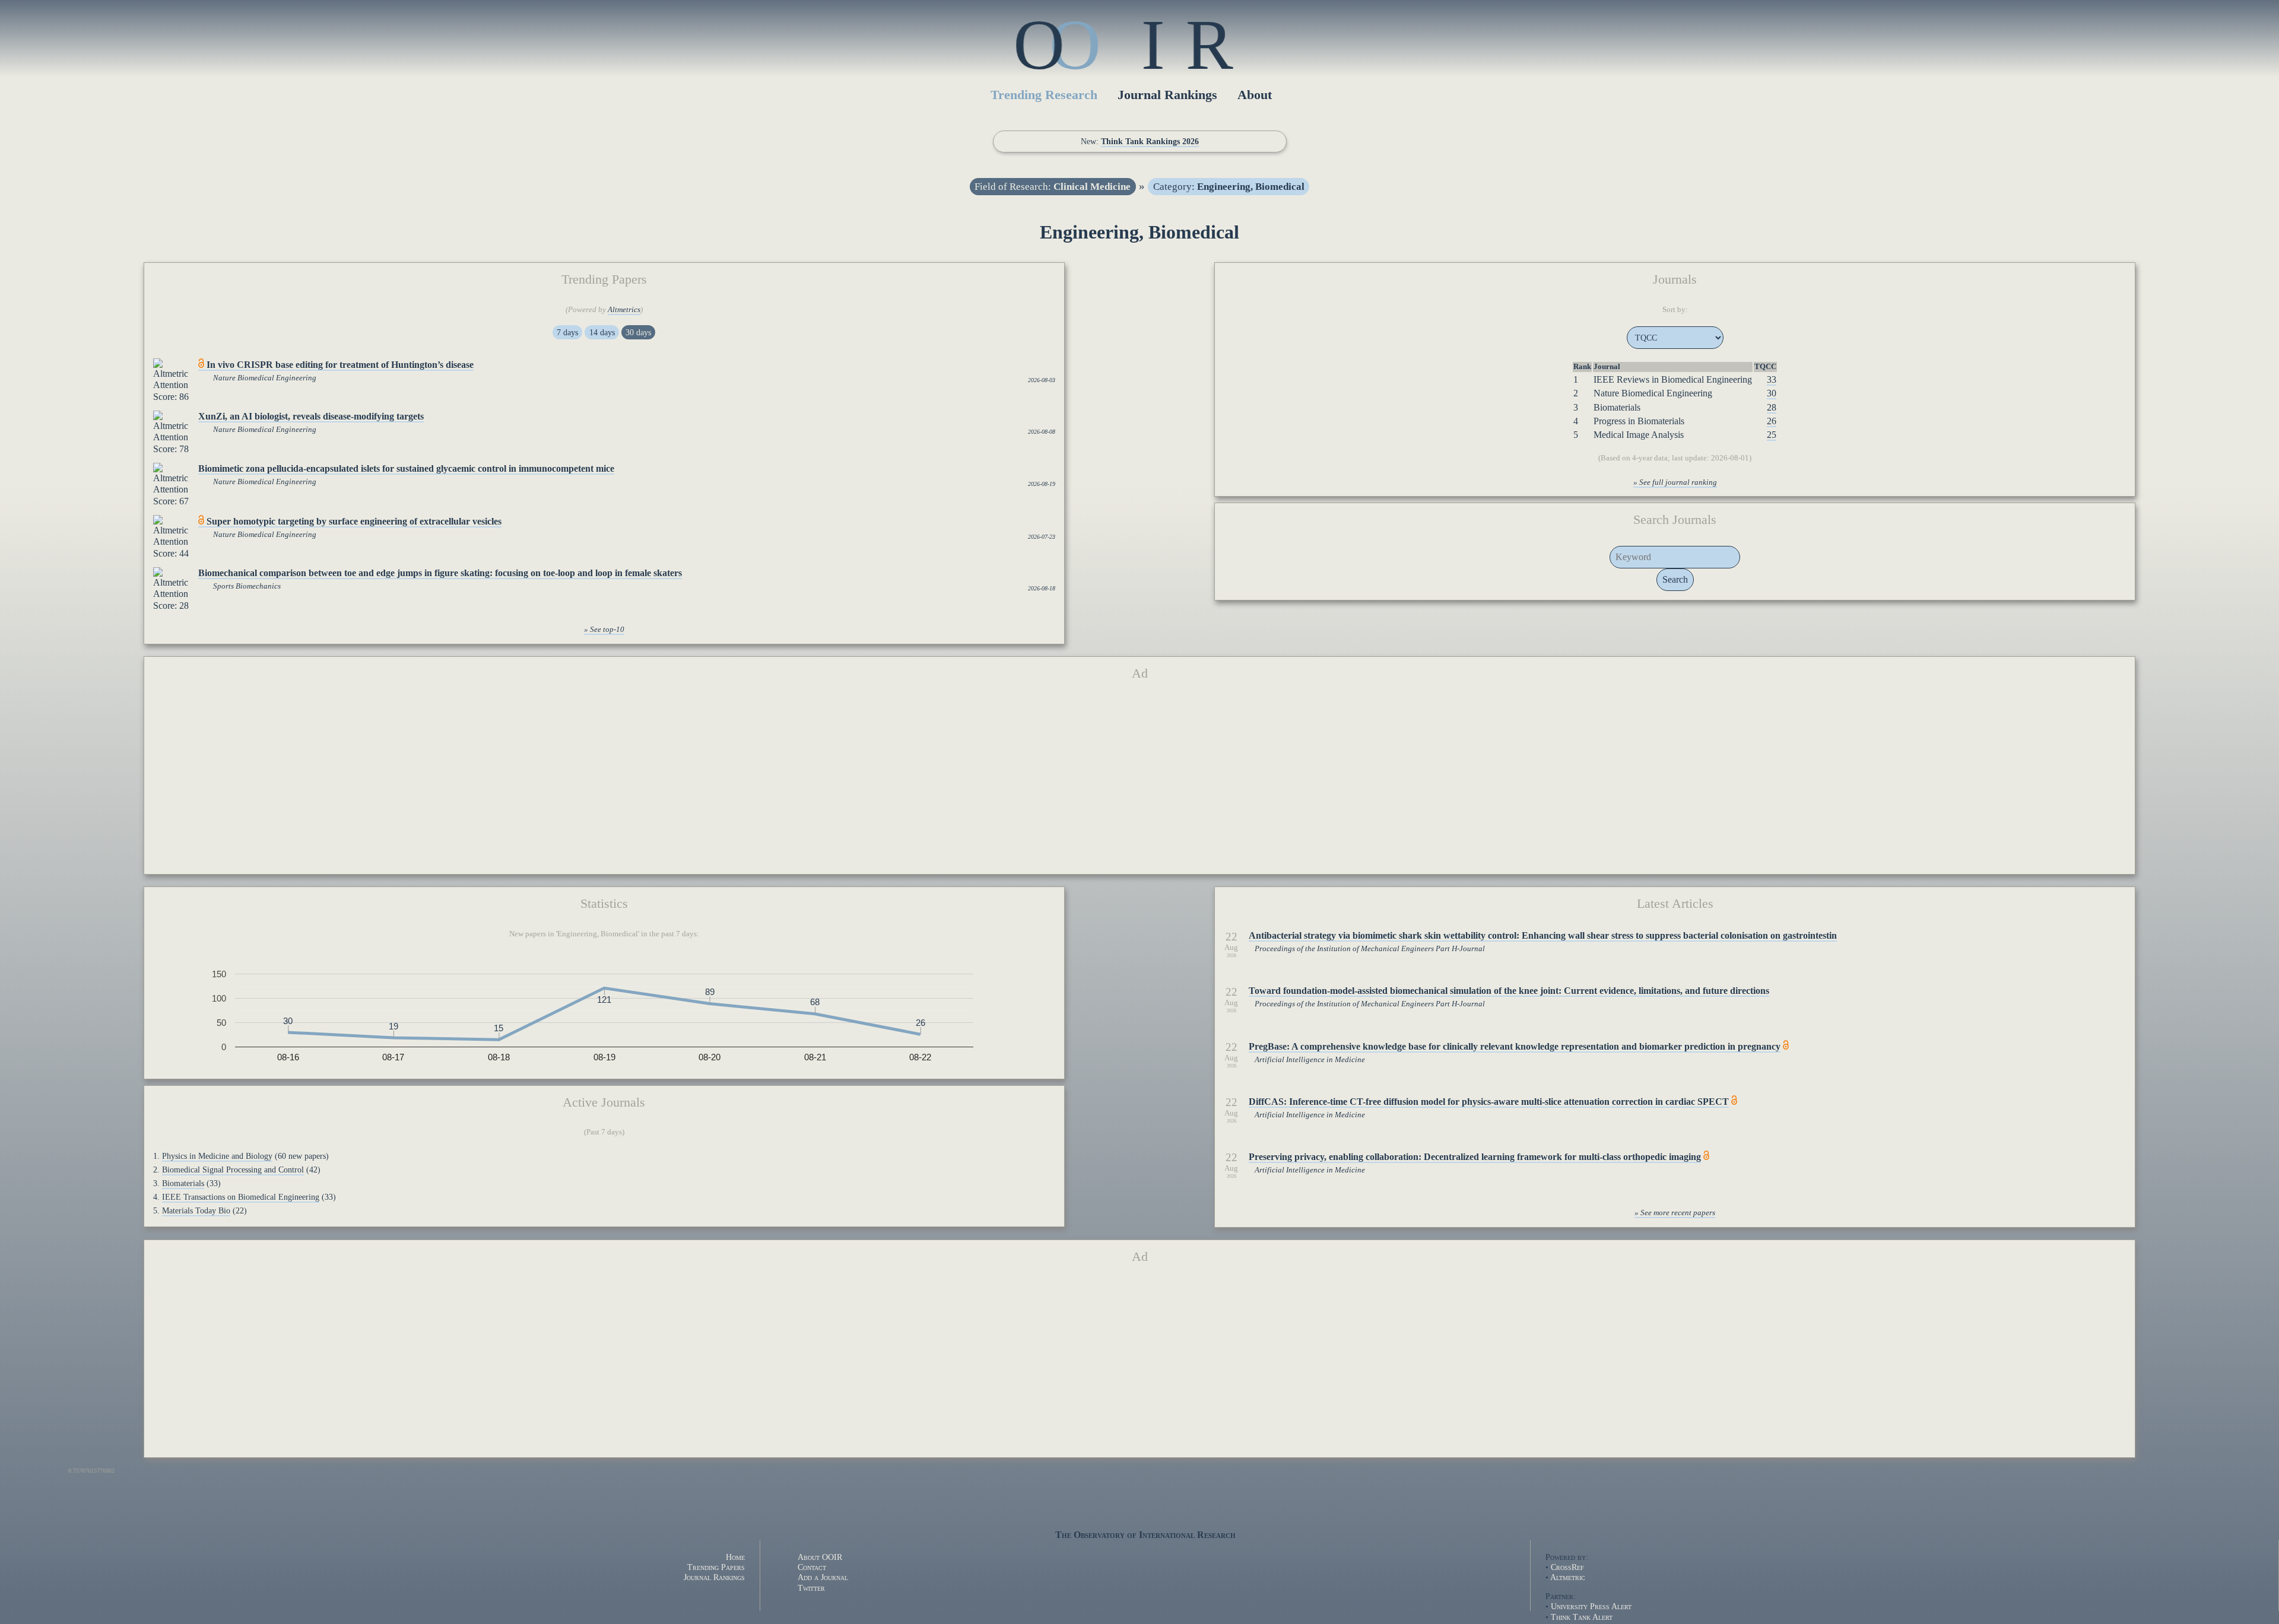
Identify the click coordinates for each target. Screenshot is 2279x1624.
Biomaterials (1617, 407)
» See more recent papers (1675, 1213)
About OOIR (820, 1557)
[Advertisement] (1139, 782)
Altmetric (1568, 1577)
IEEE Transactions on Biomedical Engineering (241, 1197)
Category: (1229, 187)
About (1255, 95)
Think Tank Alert (1582, 1617)
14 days (602, 332)
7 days (567, 332)
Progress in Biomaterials (1639, 421)
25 (1772, 435)
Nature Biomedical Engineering (265, 378)
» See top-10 (604, 630)
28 (1772, 407)
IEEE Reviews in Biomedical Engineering (1673, 379)
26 (1772, 421)
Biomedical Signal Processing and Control (233, 1169)
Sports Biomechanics (247, 586)
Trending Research (1044, 95)
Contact (812, 1567)
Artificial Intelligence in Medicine (1310, 1060)
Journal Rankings (1167, 95)
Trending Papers (716, 1567)
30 (1772, 393)
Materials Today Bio (196, 1210)
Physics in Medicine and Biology (217, 1156)
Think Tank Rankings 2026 (1150, 141)
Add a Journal (823, 1577)
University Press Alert (1591, 1606)
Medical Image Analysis (1639, 435)
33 (1772, 379)
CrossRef (1567, 1567)
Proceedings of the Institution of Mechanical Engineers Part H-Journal (1370, 949)
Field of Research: (1053, 187)
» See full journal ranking (1675, 482)
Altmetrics (624, 310)
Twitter (811, 1588)
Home (735, 1557)
